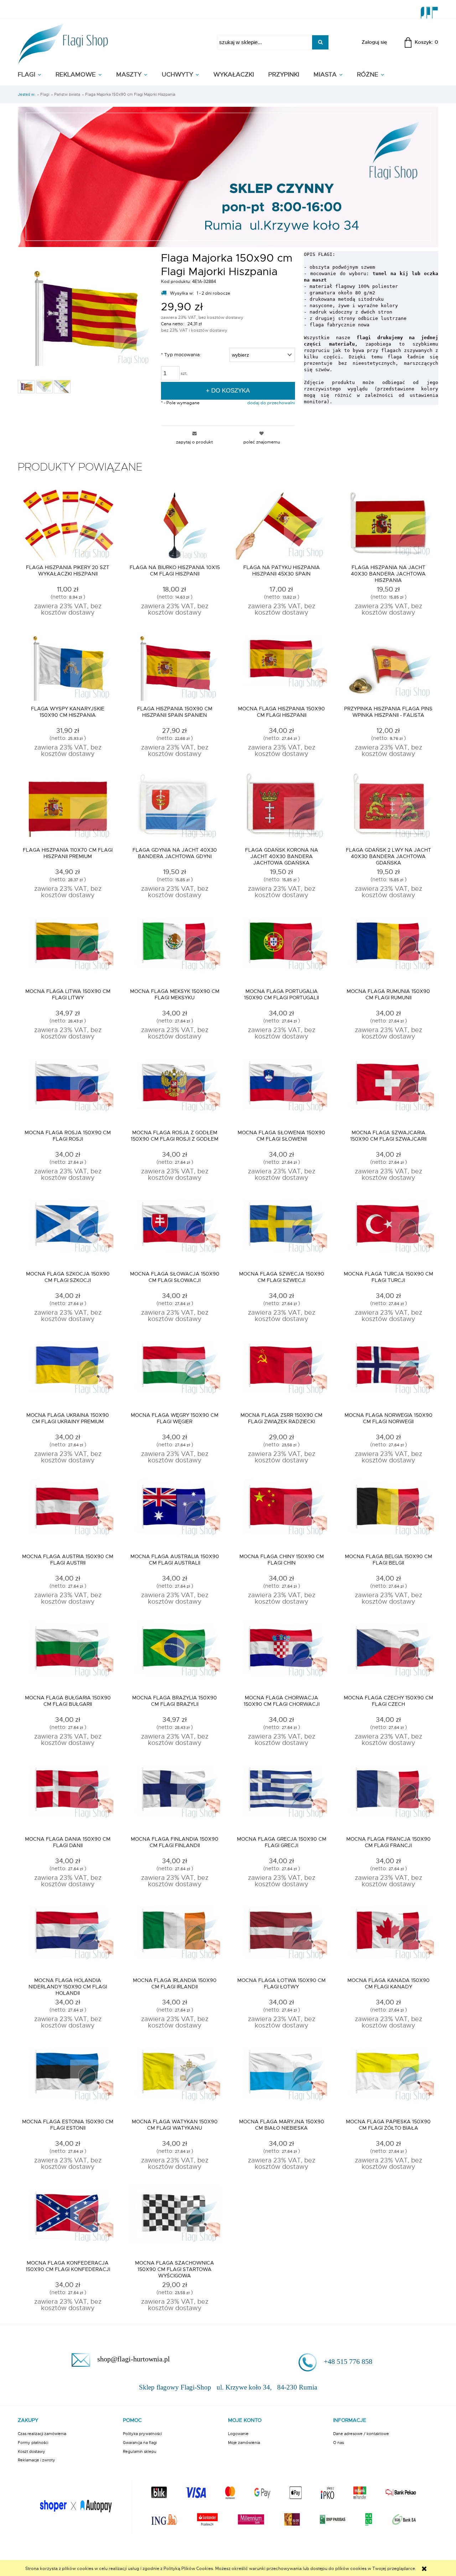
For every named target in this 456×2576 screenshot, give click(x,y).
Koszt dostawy (32, 2451)
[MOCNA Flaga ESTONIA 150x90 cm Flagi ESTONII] (68, 2079)
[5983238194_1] (44, 387)
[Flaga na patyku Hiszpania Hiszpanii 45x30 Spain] (281, 525)
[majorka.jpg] (26, 387)
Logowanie (238, 2434)
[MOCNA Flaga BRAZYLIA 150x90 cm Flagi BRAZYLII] (175, 1655)
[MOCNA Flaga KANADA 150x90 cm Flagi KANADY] (388, 1938)
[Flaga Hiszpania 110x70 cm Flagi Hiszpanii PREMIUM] (68, 808)
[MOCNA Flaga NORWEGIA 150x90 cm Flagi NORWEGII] (388, 1373)
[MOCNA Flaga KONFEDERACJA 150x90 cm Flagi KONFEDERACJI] (68, 2220)
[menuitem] (37, 75)
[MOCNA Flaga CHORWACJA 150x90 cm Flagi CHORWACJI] (281, 1655)
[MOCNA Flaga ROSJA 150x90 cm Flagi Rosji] (68, 1090)
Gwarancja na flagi (140, 2443)
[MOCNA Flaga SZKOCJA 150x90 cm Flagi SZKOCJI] (68, 1231)
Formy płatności (33, 2443)
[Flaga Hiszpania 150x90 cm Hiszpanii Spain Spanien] (175, 666)
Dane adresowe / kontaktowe (361, 2434)
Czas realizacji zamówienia (42, 2434)
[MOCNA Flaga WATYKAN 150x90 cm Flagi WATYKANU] (175, 2079)
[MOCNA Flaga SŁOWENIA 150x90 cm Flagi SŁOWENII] (281, 1090)
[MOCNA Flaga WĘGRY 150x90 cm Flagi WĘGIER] (175, 1373)
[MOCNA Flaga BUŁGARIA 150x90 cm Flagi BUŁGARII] (68, 1655)
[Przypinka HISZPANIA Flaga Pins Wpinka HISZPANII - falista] (388, 666)
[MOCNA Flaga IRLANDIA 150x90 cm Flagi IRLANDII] (175, 1938)
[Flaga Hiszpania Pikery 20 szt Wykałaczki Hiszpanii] (68, 525)
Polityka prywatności (142, 2434)
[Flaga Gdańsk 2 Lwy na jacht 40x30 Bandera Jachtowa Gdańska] (388, 808)
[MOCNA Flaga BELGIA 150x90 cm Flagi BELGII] (388, 1514)
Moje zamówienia (244, 2443)
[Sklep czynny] (228, 176)
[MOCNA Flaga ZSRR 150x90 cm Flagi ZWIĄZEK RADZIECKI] (281, 1373)
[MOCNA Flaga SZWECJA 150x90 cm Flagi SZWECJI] (281, 1231)
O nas (338, 2443)
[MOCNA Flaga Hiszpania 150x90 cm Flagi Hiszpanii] (281, 666)
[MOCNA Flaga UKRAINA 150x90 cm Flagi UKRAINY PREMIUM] (68, 1373)
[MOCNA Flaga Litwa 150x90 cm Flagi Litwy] (68, 949)
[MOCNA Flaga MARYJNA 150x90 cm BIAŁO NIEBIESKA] (281, 2079)
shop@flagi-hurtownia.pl (134, 2359)
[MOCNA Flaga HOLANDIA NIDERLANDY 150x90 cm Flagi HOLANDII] (68, 1938)
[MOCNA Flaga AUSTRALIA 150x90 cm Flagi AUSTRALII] (175, 1514)
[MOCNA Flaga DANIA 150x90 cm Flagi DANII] (68, 1797)
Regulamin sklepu (140, 2451)
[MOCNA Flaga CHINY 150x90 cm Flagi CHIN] (281, 1514)
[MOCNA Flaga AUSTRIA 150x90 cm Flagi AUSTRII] (68, 1514)
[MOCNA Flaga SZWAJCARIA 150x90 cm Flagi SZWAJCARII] (388, 1090)
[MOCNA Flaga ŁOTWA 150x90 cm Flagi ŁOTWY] (281, 1938)
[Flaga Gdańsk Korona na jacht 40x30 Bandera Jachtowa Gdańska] (281, 808)
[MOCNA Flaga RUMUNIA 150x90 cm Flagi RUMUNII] (388, 949)
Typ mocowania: (181, 355)
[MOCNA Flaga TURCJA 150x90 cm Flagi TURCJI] (388, 1231)
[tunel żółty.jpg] (62, 387)
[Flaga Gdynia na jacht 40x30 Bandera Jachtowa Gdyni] (175, 808)
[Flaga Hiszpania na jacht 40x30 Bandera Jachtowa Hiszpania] (388, 525)
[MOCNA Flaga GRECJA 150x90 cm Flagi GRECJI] (281, 1797)
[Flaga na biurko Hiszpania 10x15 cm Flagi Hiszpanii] (175, 525)
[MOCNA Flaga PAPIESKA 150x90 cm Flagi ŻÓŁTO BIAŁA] (388, 2079)
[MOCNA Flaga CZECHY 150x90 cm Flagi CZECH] (388, 1655)
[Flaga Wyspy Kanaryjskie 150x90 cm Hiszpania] (68, 666)
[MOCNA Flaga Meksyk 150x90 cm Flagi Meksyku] (175, 949)
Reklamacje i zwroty (37, 2460)
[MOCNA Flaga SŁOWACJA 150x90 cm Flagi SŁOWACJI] (175, 1231)
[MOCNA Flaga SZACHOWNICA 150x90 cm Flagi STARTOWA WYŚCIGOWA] (175, 2220)
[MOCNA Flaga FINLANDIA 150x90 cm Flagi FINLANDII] (175, 1797)
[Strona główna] (63, 42)
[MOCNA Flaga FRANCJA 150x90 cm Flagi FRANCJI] (388, 1797)
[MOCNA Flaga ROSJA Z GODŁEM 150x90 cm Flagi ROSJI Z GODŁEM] (175, 1090)
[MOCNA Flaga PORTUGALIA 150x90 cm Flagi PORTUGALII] (281, 949)
